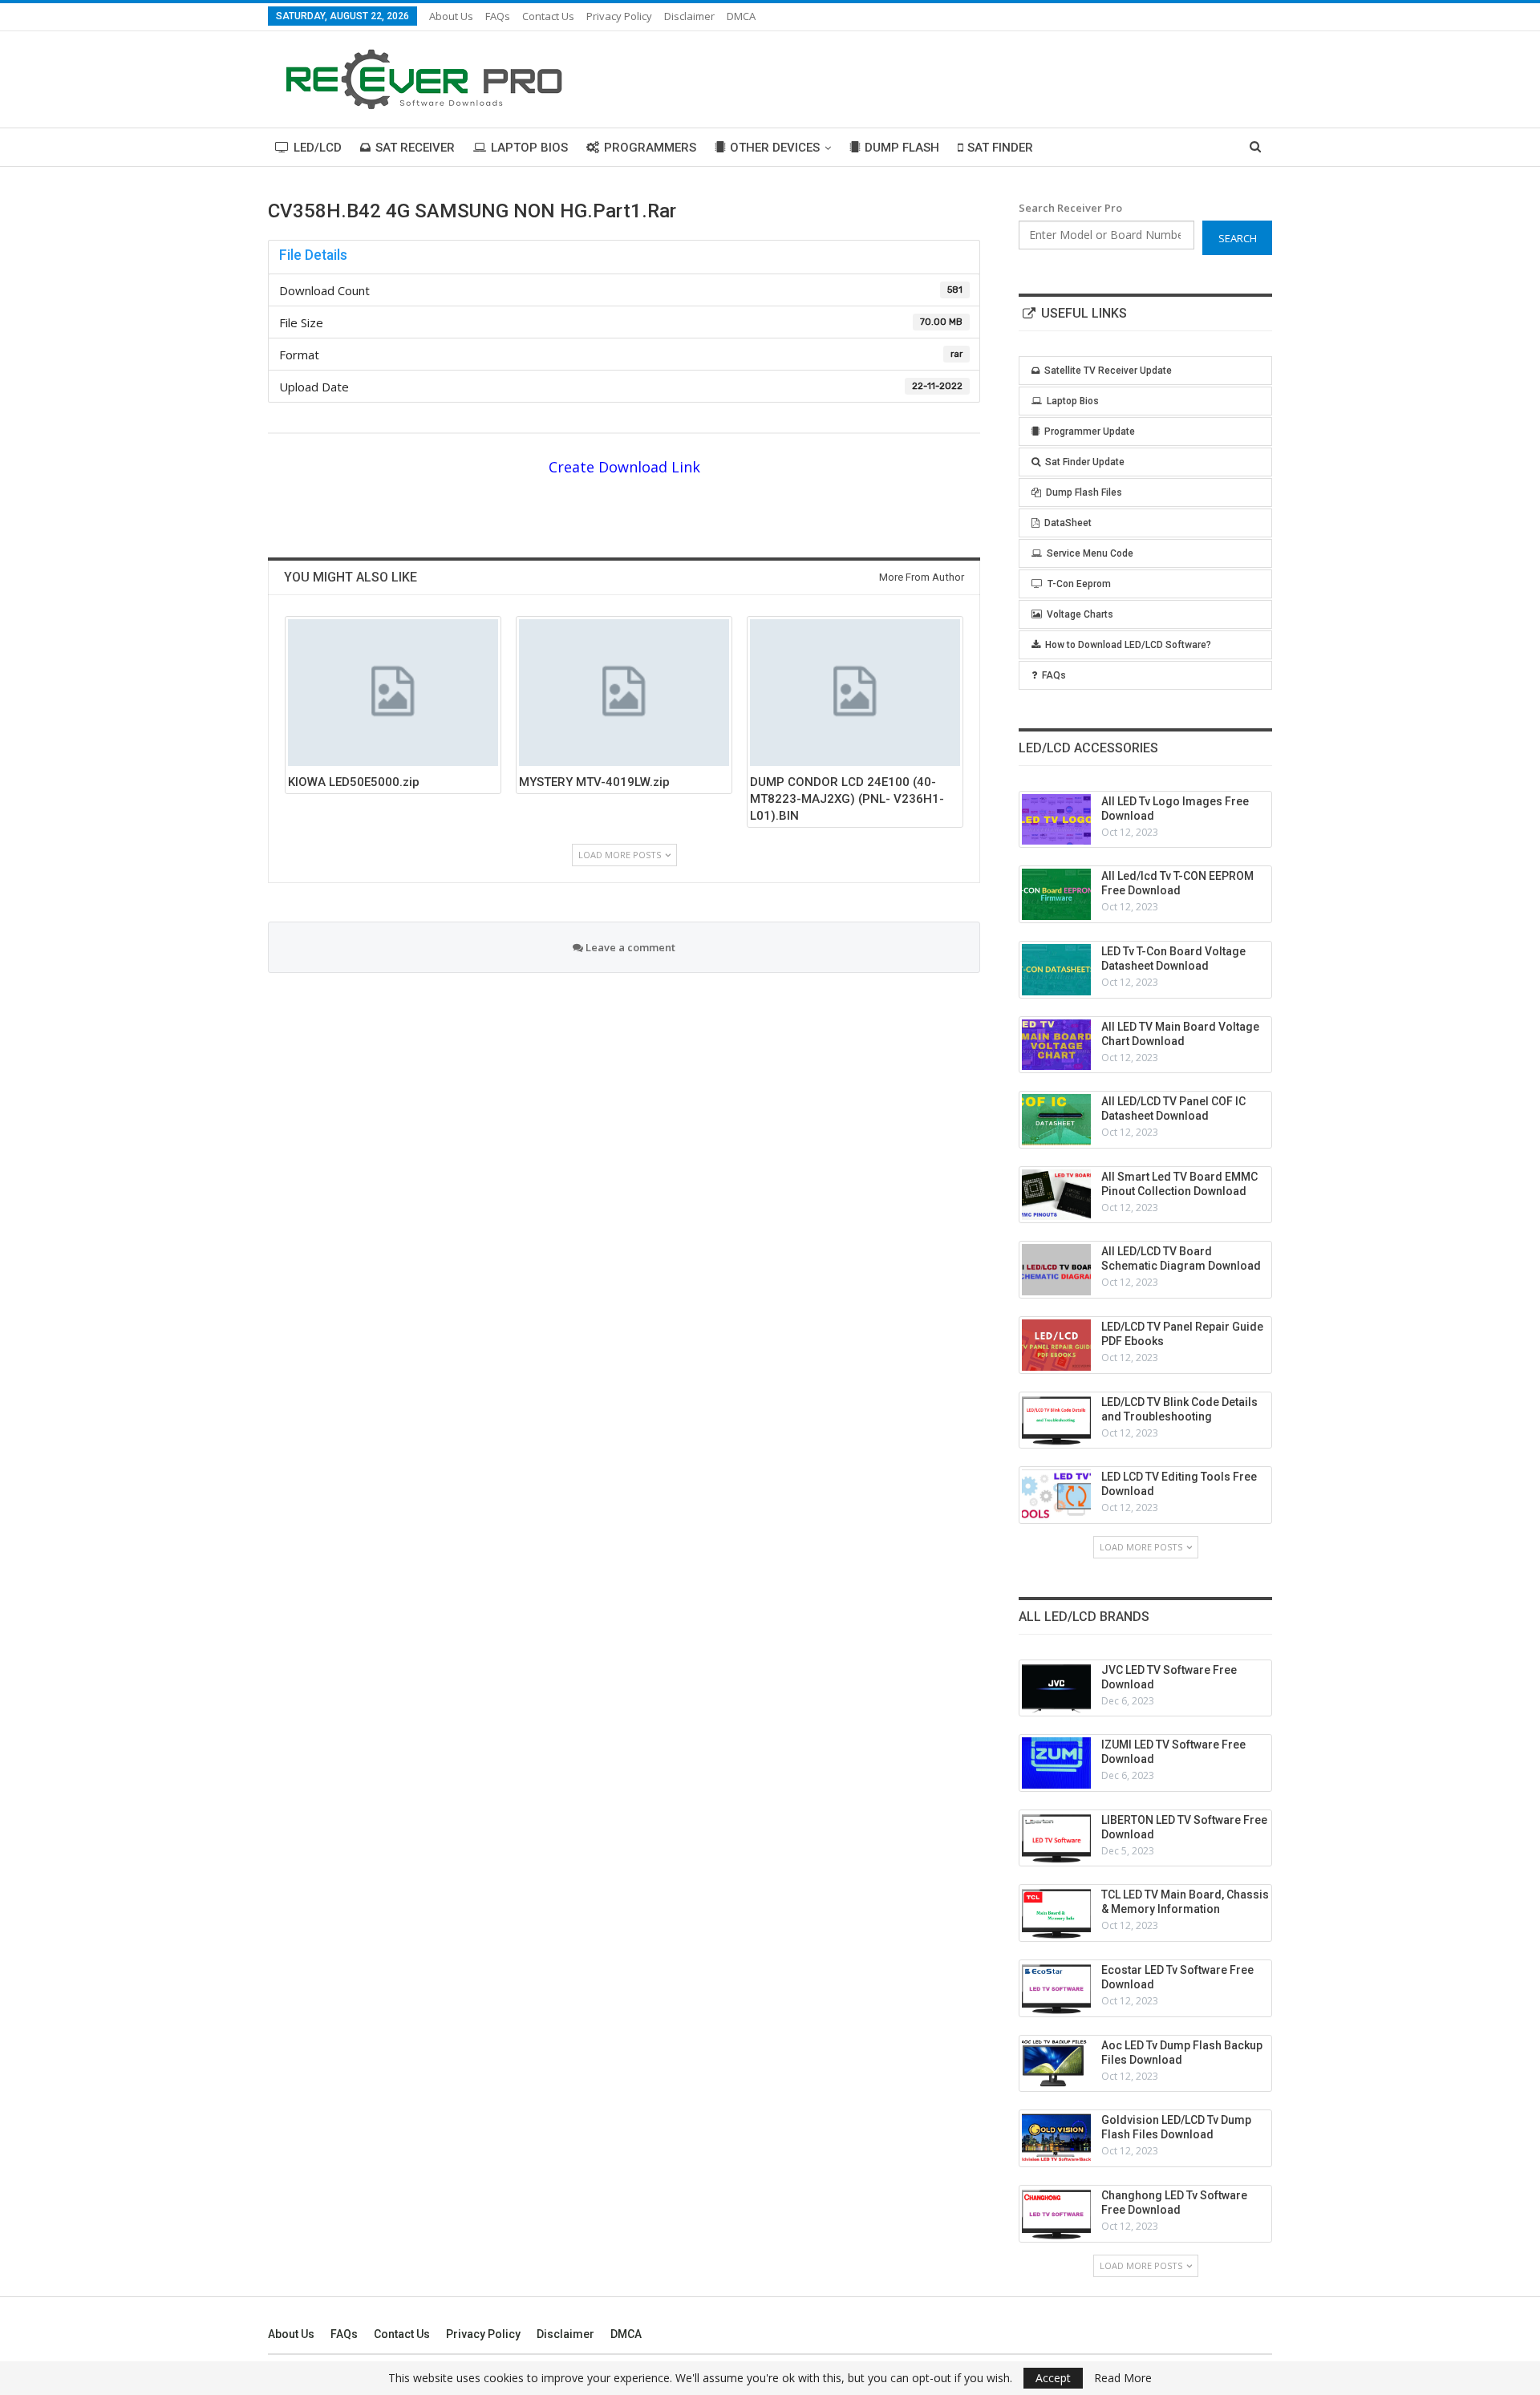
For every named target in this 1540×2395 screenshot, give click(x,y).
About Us (451, 16)
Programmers (650, 148)
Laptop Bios (529, 148)
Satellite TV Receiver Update (1108, 371)
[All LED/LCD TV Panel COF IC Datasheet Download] (1056, 1120)
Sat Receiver (415, 148)
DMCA (741, 16)
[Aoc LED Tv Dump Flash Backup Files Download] (1056, 2064)
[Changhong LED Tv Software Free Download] (1056, 2214)
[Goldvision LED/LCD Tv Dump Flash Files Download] (1056, 2138)
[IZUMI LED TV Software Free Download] (1056, 1763)
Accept (1053, 2378)
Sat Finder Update (1085, 462)
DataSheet (1068, 523)
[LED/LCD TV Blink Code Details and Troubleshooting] (1056, 1420)
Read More (1123, 2378)
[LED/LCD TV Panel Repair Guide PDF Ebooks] (1056, 1345)
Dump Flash (902, 148)
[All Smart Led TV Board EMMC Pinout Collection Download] (1056, 1195)
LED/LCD (318, 148)
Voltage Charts (1080, 614)
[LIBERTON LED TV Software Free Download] (1056, 1838)
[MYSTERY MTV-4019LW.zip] (624, 693)
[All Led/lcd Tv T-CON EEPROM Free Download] (1056, 894)
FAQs (498, 16)
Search (1238, 238)
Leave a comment (629, 947)
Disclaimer (689, 16)
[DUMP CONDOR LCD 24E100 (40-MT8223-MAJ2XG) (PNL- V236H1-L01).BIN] (855, 693)
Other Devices (775, 148)
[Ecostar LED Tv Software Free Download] (1056, 1988)
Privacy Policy (619, 16)
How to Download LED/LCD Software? (1128, 645)
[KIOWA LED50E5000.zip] (393, 693)
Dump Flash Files (1084, 492)
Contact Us (548, 16)
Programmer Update (1090, 432)
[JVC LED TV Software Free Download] (1056, 1688)
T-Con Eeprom (1079, 584)
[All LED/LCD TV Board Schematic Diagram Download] (1056, 1270)
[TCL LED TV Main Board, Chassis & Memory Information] (1056, 1913)
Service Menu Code (1090, 553)
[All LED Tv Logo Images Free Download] (1056, 820)
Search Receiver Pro (1070, 208)
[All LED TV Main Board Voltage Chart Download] (1056, 1045)
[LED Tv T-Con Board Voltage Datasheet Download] (1056, 970)
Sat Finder (1000, 148)
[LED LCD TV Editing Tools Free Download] (1056, 1495)
